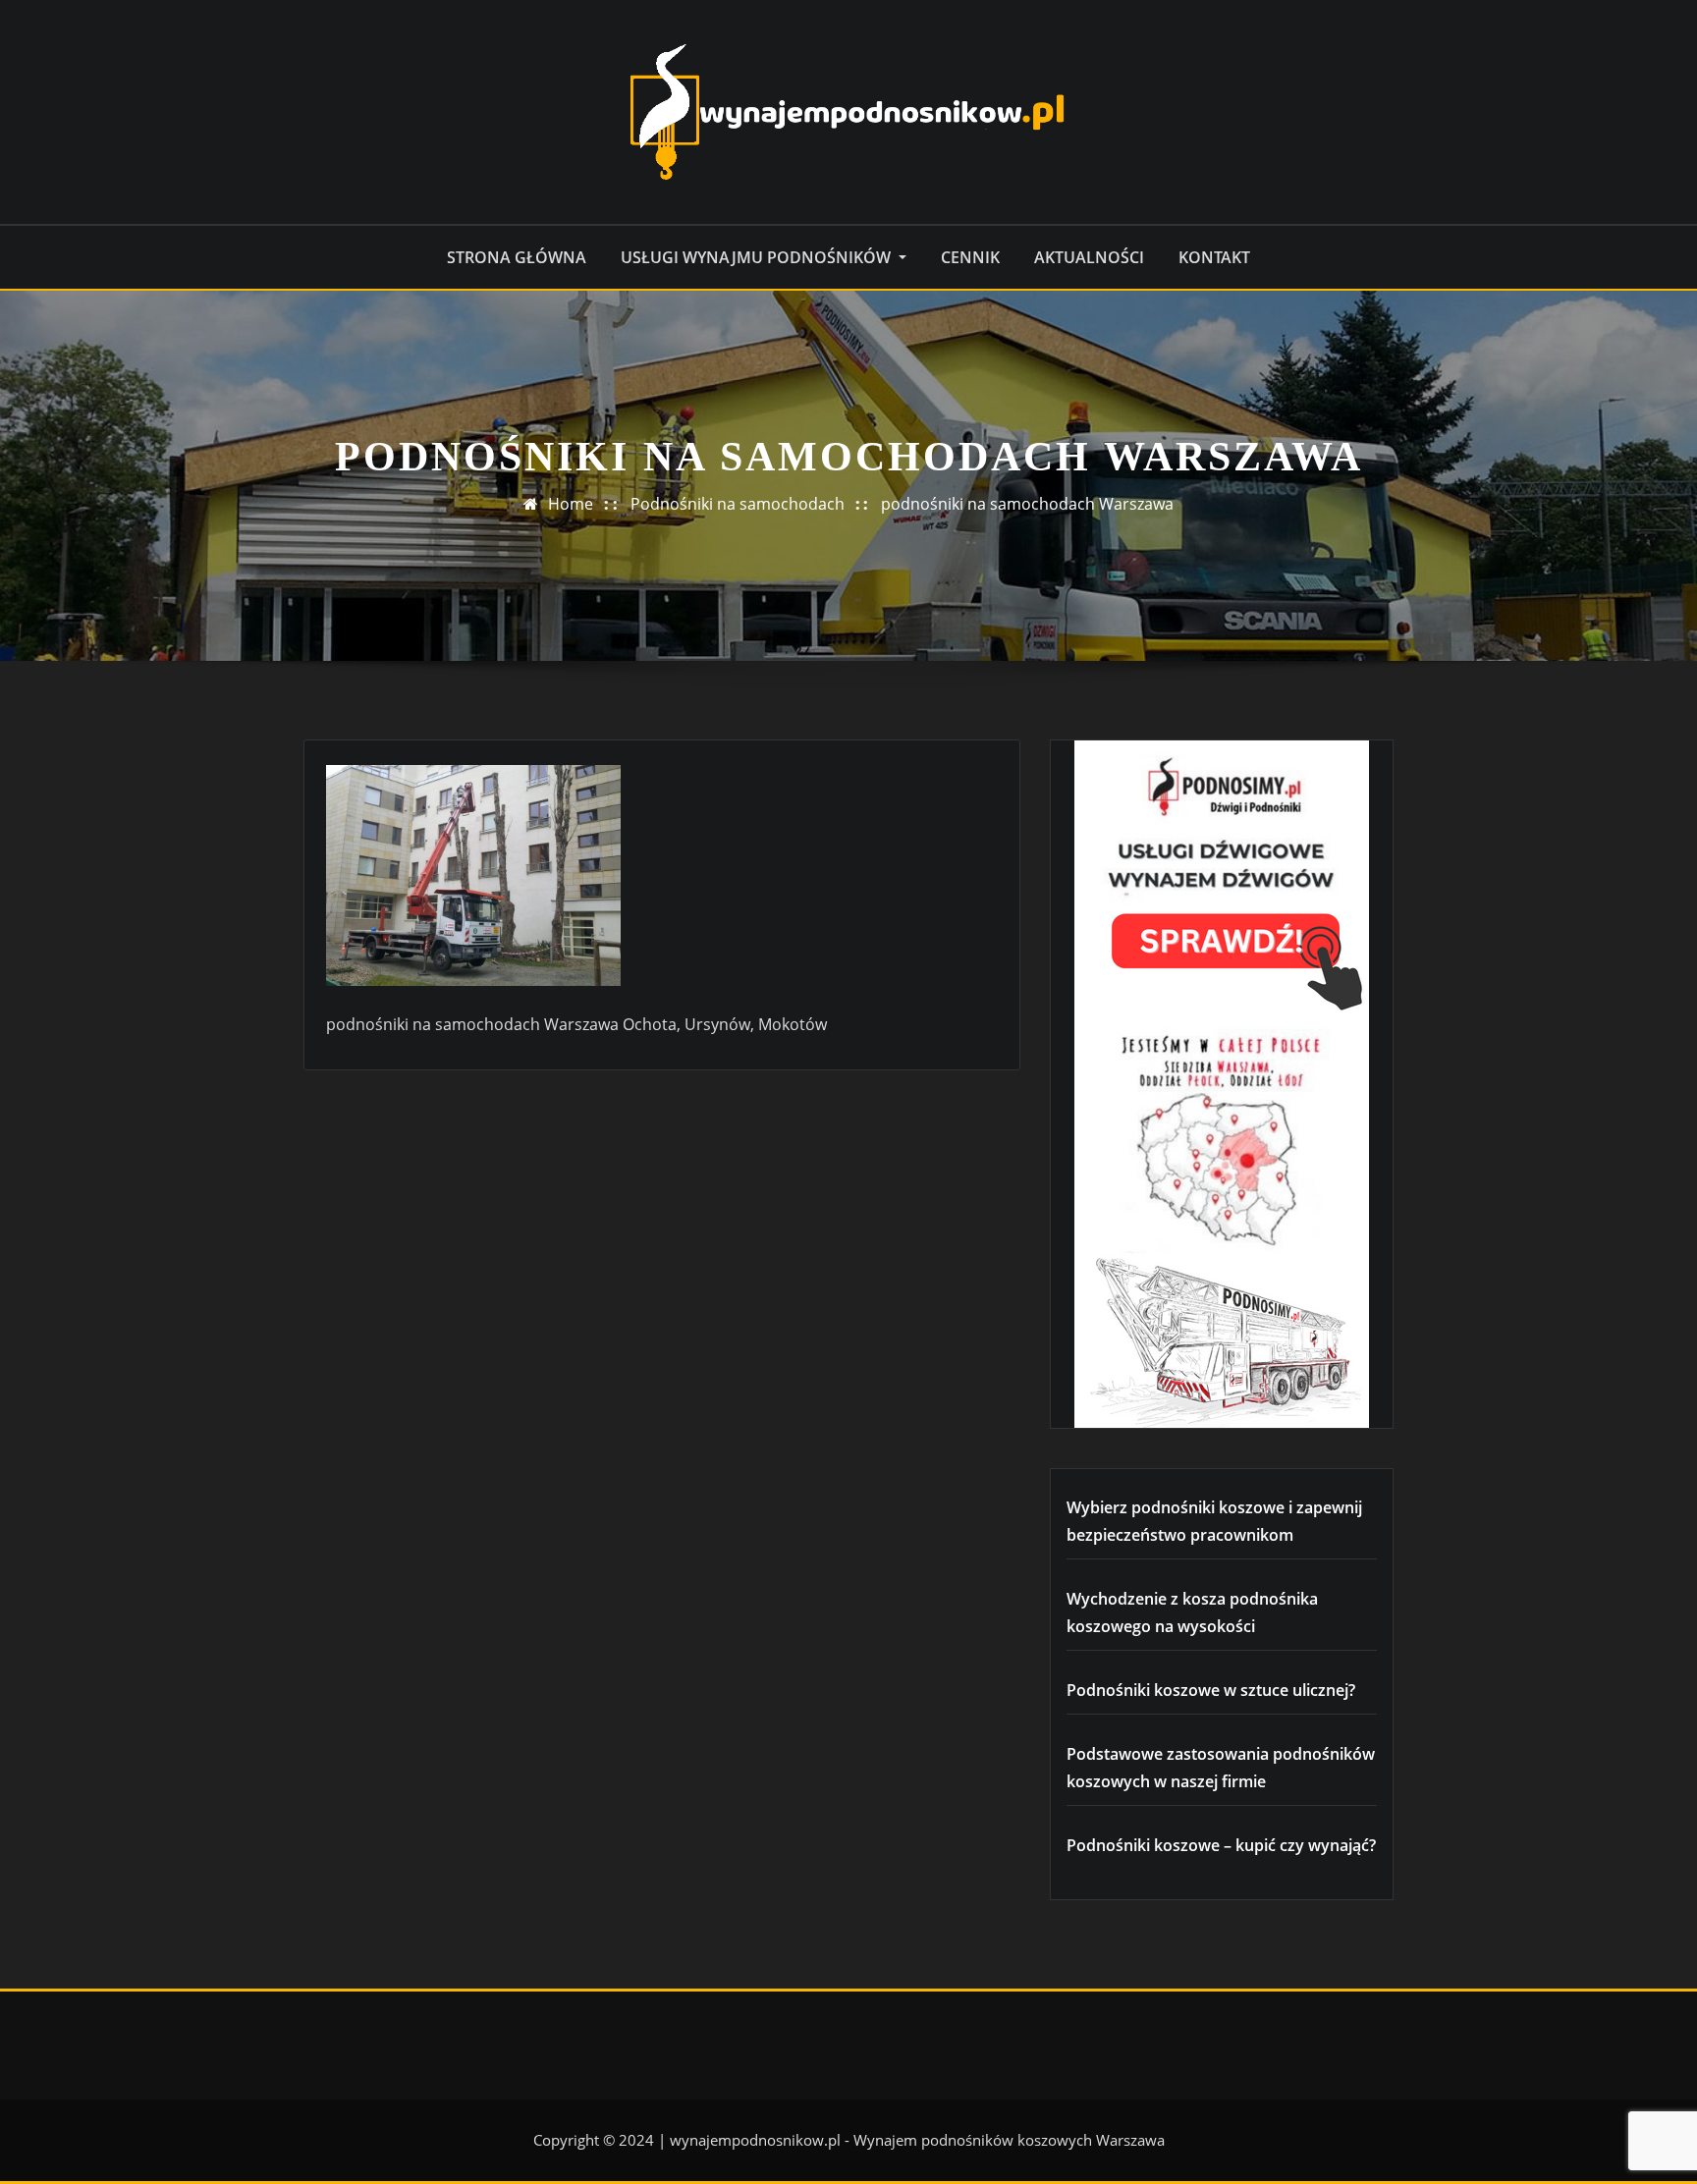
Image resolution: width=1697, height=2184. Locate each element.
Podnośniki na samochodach (738, 504)
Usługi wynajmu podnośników (758, 257)
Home (571, 504)
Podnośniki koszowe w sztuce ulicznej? (1211, 1690)
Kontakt (1214, 257)
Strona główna (517, 257)
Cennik (970, 257)
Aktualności (1089, 257)
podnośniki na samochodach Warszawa (1027, 504)
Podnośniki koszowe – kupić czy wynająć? (1221, 1845)
